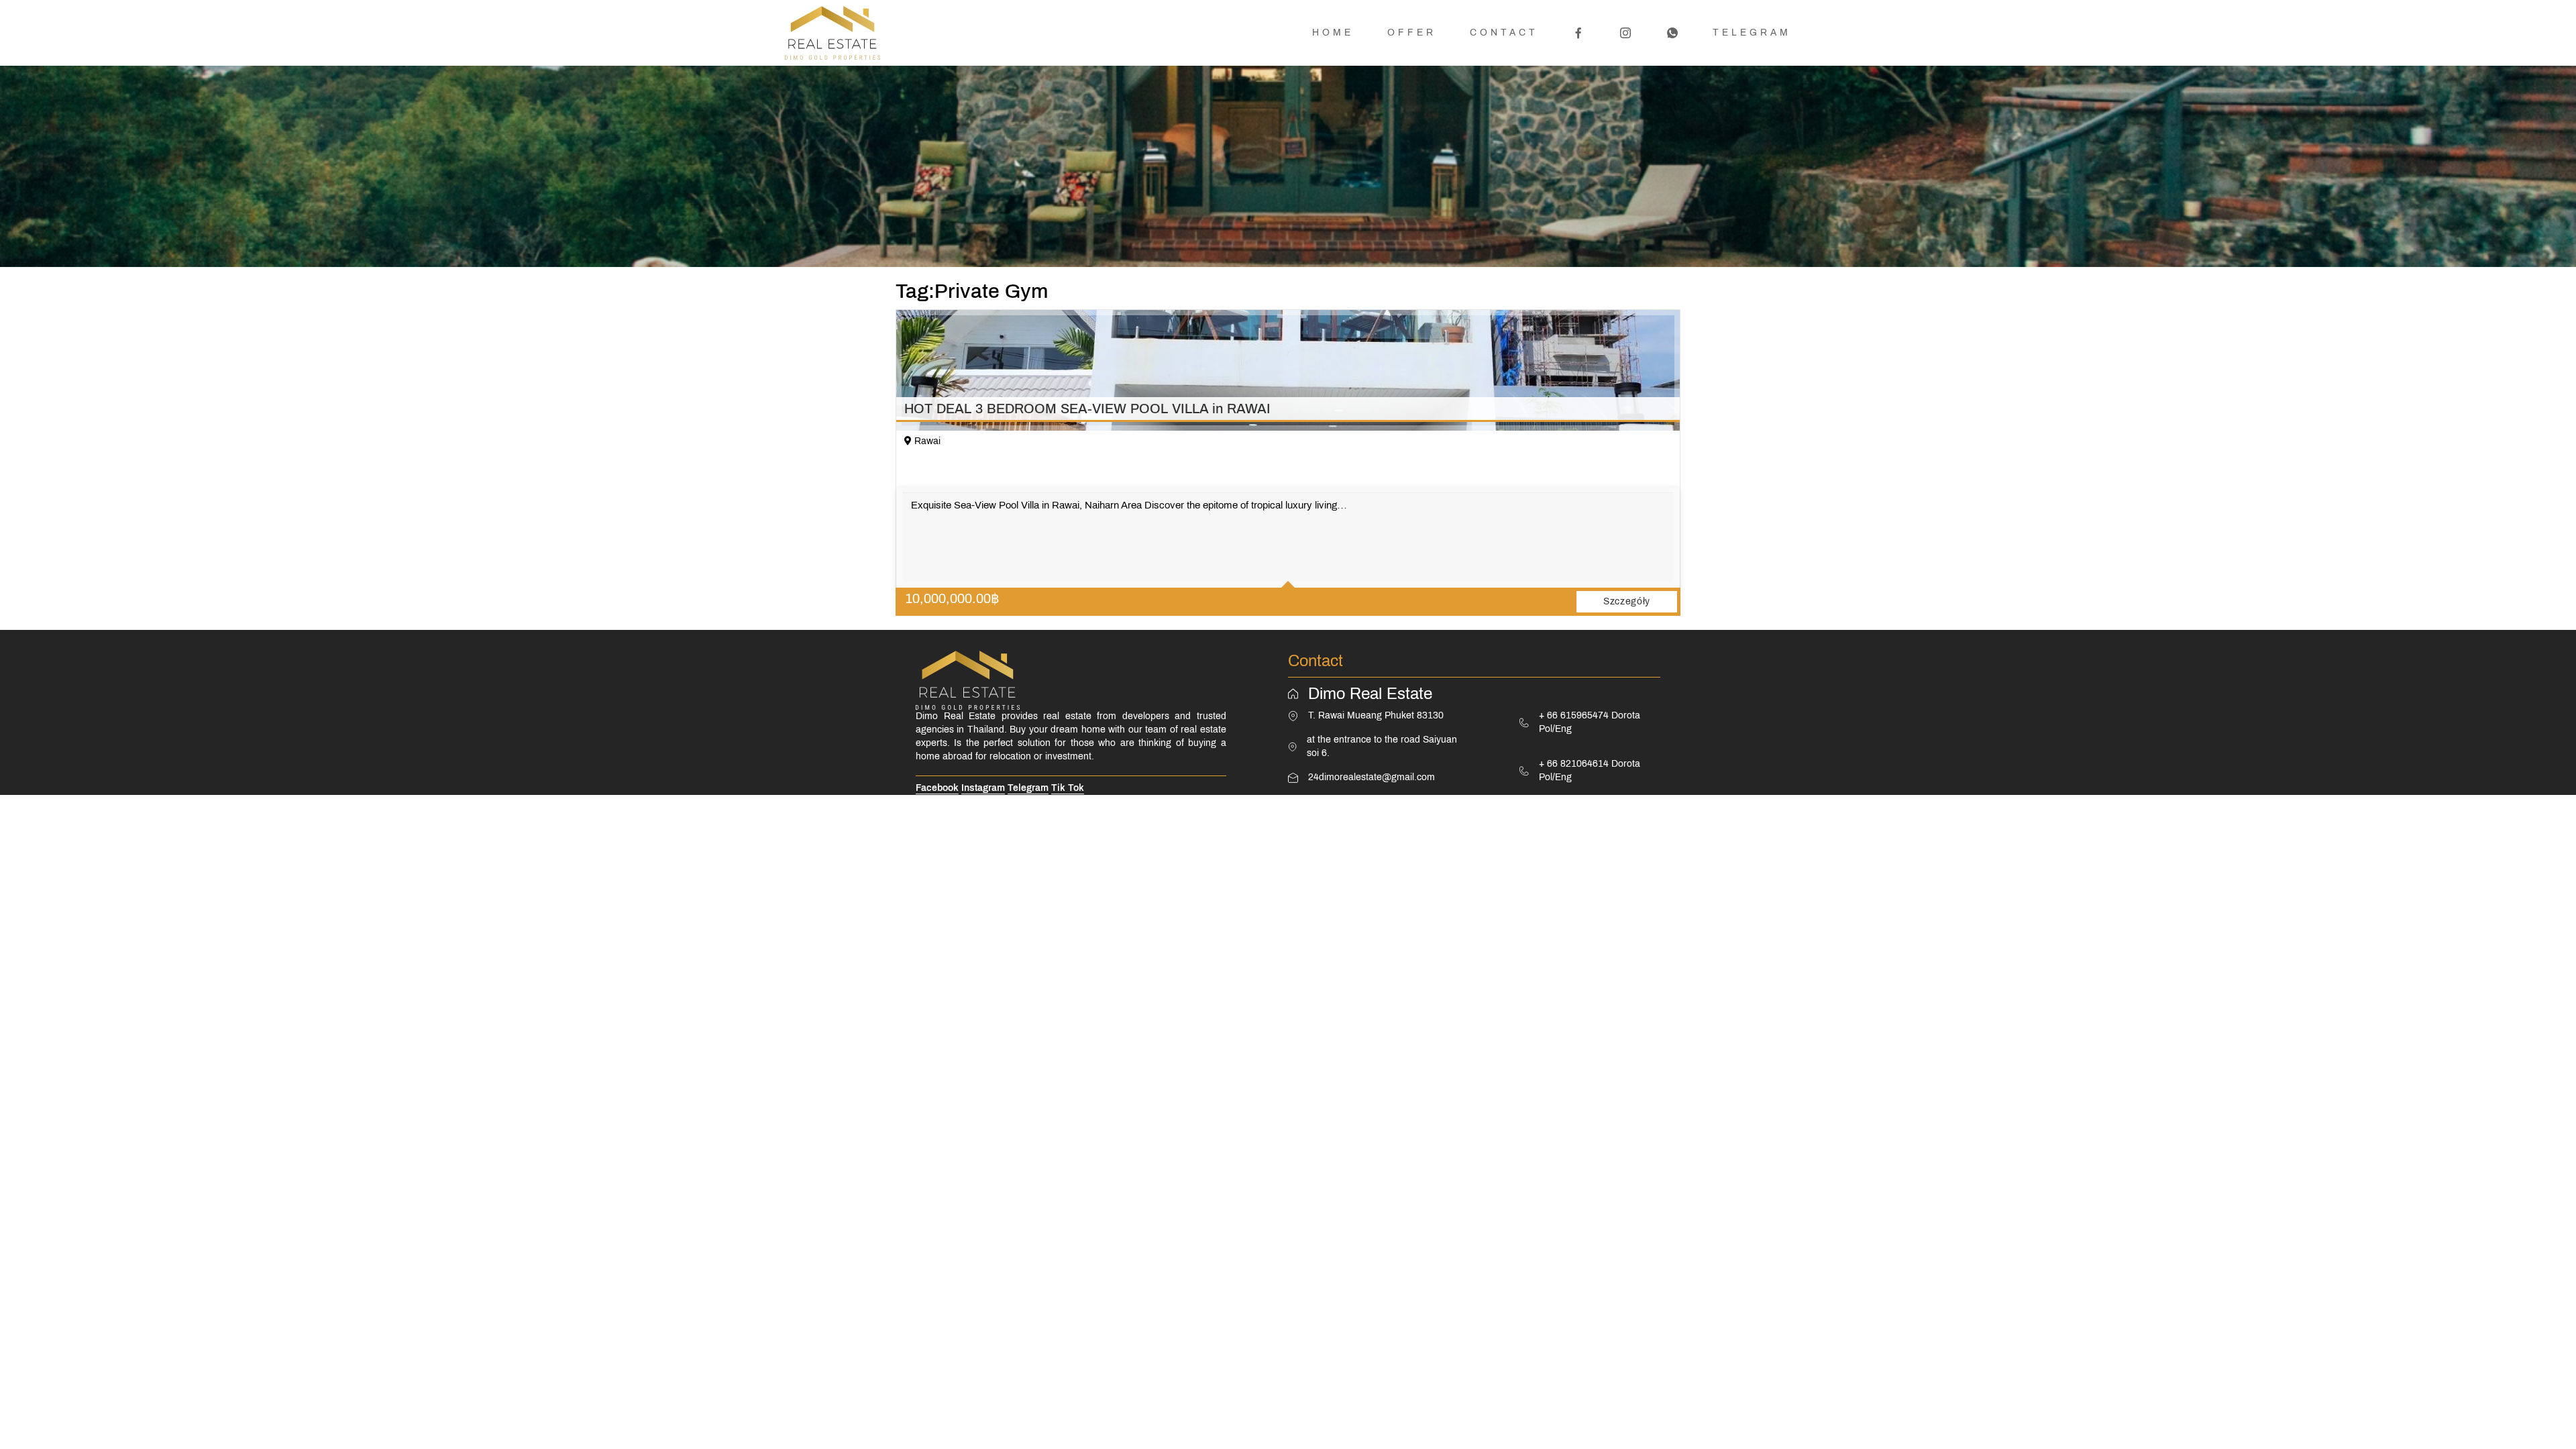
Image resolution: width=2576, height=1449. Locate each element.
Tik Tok (1068, 788)
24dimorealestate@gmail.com (1372, 777)
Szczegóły (1627, 601)
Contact (1504, 33)
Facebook (937, 788)
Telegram (1752, 33)
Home (1333, 33)
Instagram (983, 788)
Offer (1412, 33)
